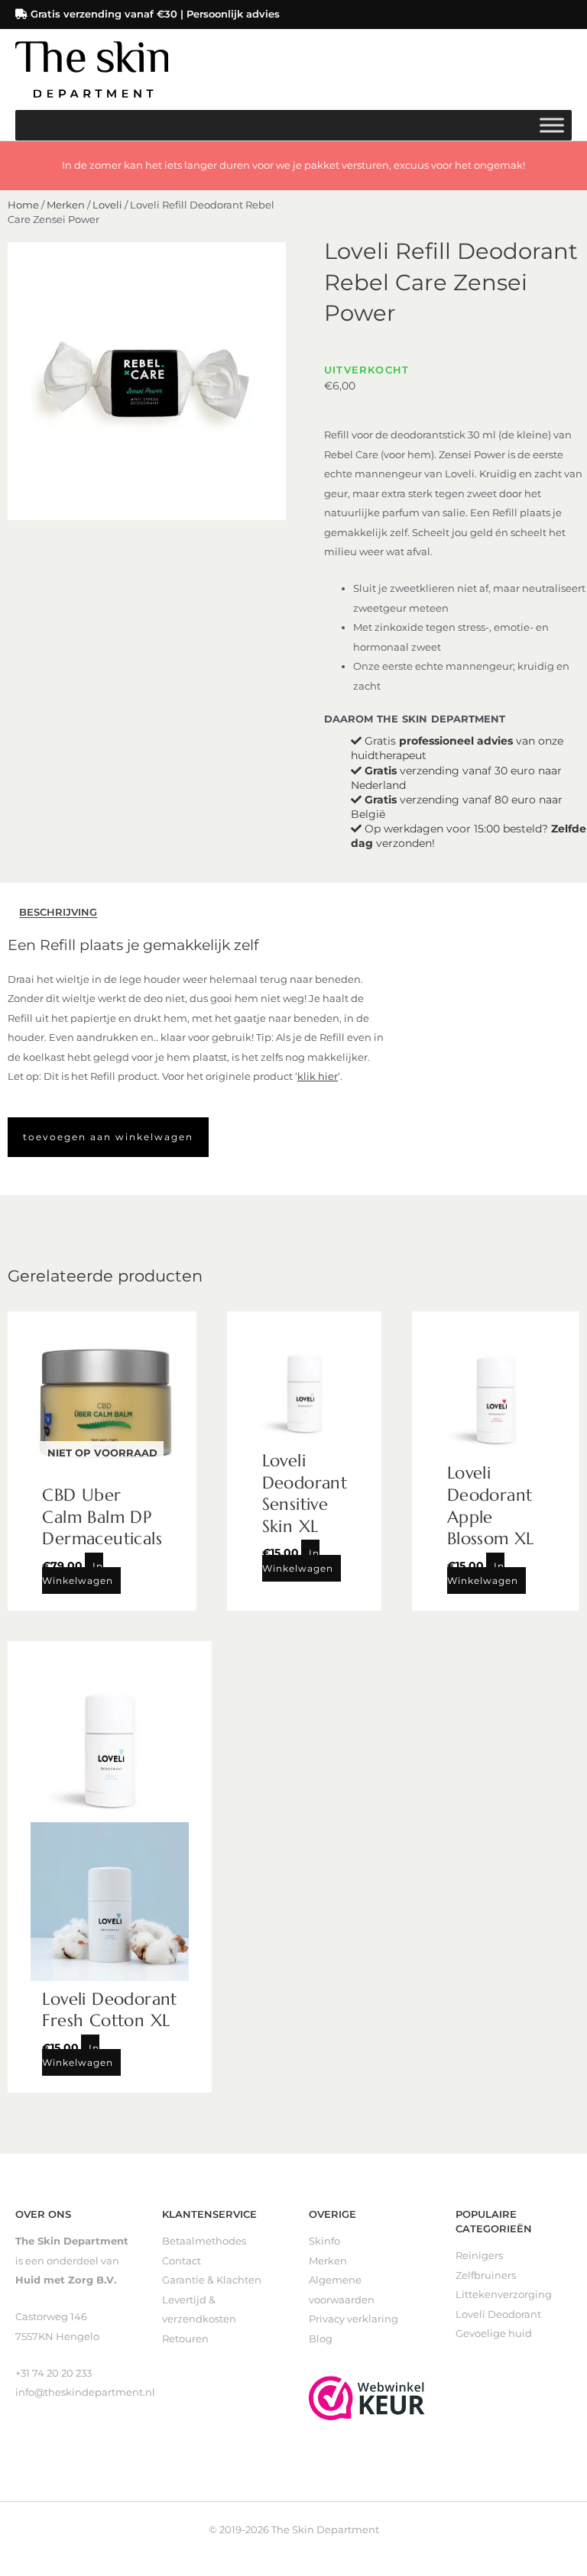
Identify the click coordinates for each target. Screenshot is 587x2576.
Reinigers (479, 2256)
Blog (321, 2339)
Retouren (185, 2339)
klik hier (318, 1076)
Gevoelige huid (494, 2334)
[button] (108, 1137)
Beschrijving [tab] (58, 913)
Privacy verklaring (353, 2319)
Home (23, 205)
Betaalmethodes (204, 2241)
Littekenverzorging (504, 2295)
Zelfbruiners (486, 2275)
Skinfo (324, 2241)
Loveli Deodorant (498, 2314)
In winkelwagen (78, 1573)
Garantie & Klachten (212, 2280)
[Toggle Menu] (552, 125)
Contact (182, 2261)
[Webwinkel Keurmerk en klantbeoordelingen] (367, 2397)
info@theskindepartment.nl (85, 2392)
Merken (66, 205)
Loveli (107, 205)
